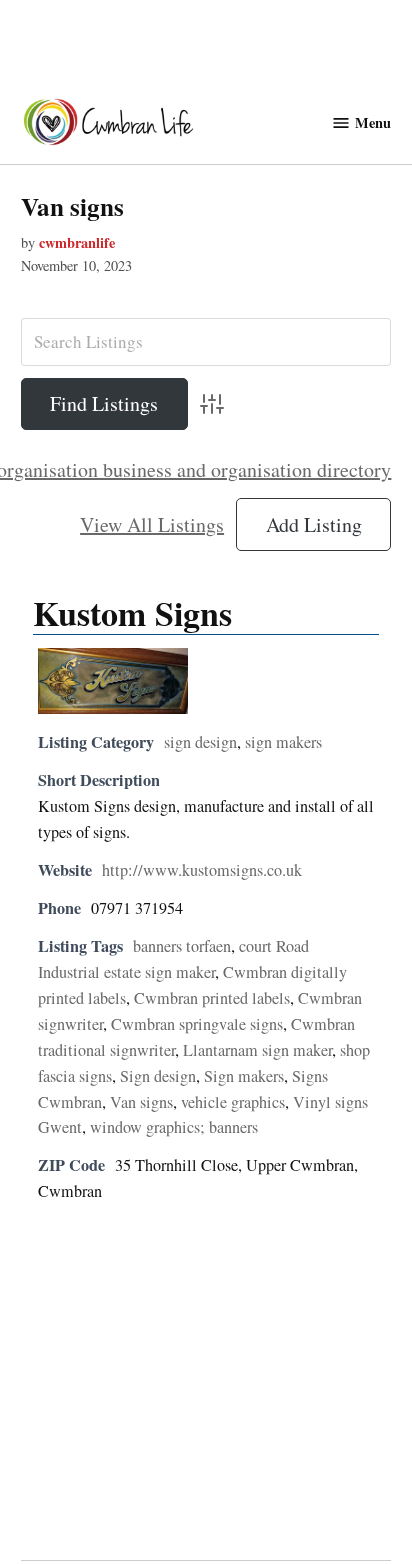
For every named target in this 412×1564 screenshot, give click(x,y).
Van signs (72, 206)
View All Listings (152, 524)
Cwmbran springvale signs (197, 1024)
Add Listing (314, 524)
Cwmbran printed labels (212, 998)
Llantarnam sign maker (257, 1050)
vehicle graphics (233, 1102)
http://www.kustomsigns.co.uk (202, 870)
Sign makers (244, 1076)
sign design (200, 742)
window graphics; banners (174, 1127)
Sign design (158, 1076)
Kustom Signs (132, 613)
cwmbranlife (77, 242)
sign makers (283, 742)
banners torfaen (182, 946)
